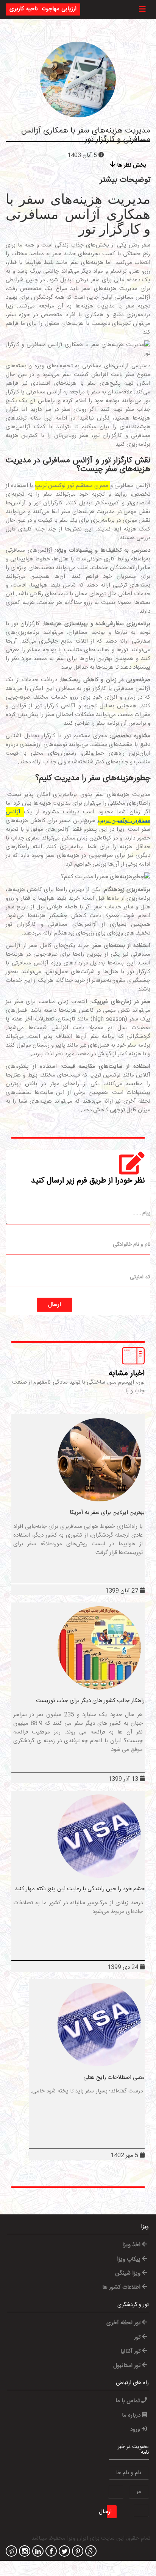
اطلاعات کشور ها (122, 2287)
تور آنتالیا (131, 2351)
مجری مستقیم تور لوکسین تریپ (73, 486)
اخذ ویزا (132, 2245)
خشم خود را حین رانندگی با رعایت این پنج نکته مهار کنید (80, 1889)
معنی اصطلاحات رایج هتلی (114, 2077)
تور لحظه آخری (124, 2323)
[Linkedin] (37, 2552)
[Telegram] (10, 2552)
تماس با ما (128, 2401)
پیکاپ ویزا (129, 2259)
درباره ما (132, 2415)
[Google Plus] (90, 2552)
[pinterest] (77, 2552)
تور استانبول (128, 2366)
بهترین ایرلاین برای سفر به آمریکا (107, 1513)
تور (138, 2337)
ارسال (55, 1305)
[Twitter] (63, 2552)
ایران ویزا (78, 2538)
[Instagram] (24, 2552)
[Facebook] (50, 2552)
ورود (136, 2429)
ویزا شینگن (129, 2273)
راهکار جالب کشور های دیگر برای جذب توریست (90, 1701)
